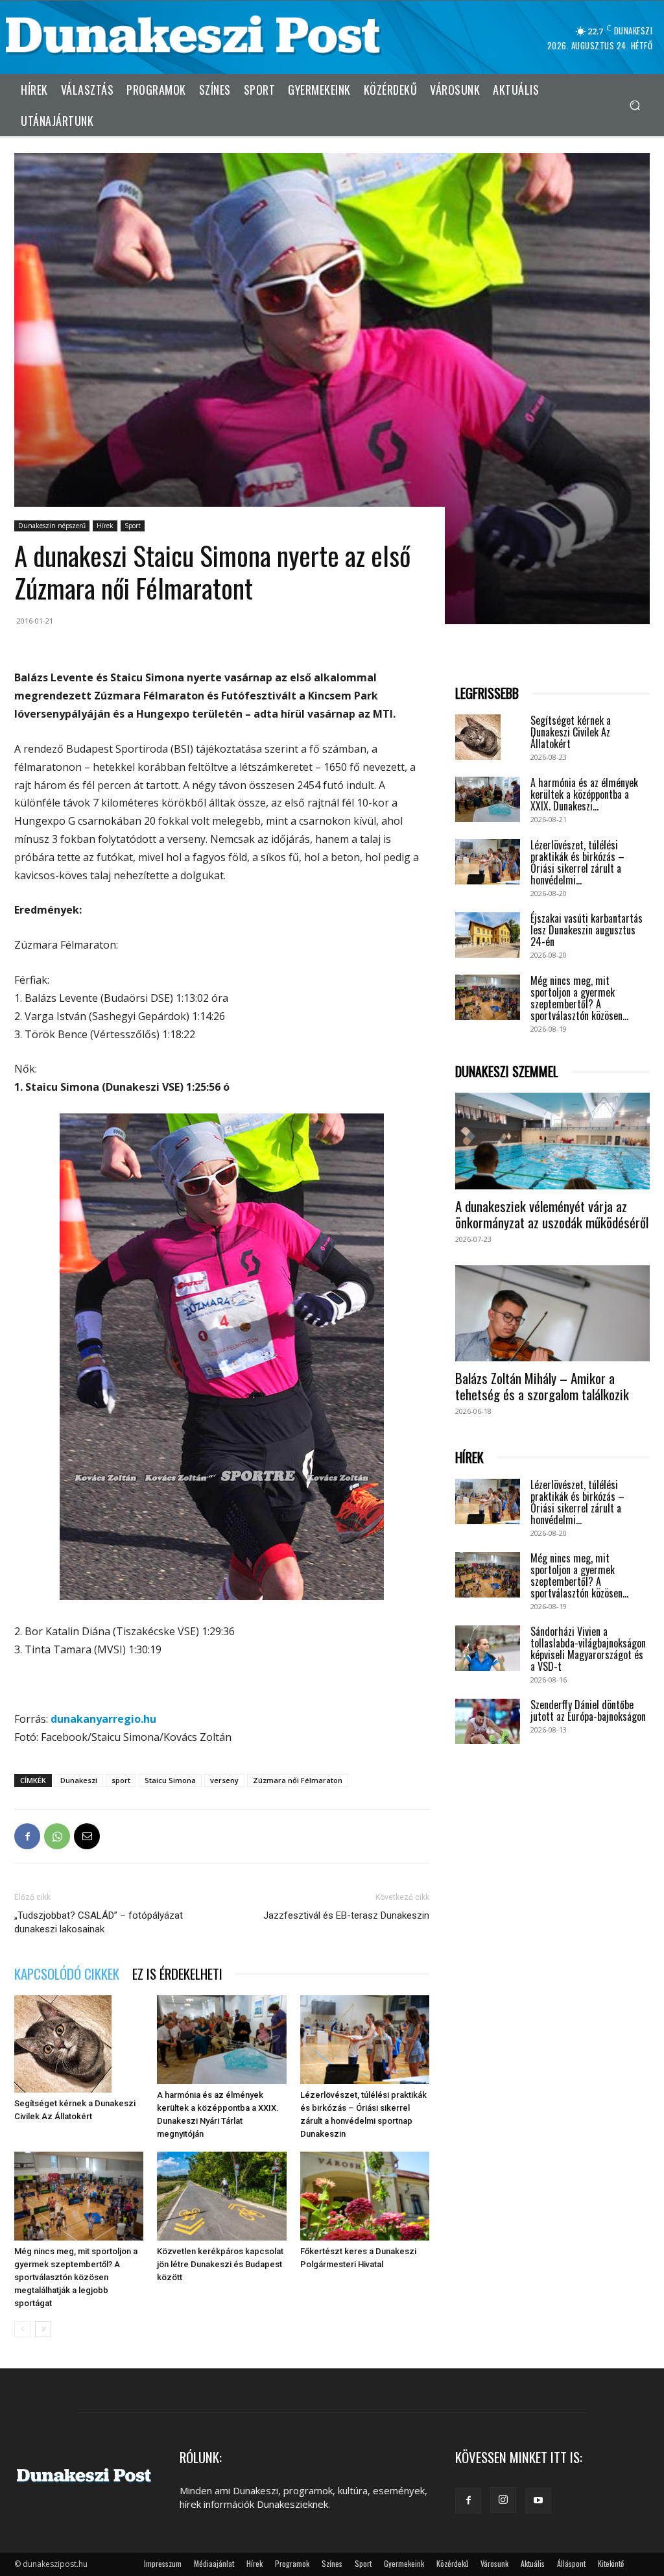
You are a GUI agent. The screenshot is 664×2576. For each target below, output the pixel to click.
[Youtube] (538, 2501)
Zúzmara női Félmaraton (298, 1780)
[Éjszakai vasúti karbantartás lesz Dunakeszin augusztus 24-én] (488, 935)
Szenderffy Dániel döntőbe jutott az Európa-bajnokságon (588, 1710)
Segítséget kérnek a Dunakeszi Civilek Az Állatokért (571, 732)
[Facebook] (27, 1836)
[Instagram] (503, 2500)
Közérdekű (452, 2563)
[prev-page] (22, 2329)
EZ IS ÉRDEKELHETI (177, 1974)
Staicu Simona (170, 1780)
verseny (224, 1780)
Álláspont (571, 2563)
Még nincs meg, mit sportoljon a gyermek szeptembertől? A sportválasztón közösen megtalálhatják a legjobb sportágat (76, 2277)
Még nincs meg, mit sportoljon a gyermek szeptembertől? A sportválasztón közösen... (579, 998)
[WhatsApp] (57, 1836)
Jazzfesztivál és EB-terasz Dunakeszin (346, 1915)
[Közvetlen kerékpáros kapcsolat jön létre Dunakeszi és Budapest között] (221, 2196)
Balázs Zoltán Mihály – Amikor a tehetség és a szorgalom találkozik (542, 1386)
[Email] (87, 1836)
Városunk (494, 2563)
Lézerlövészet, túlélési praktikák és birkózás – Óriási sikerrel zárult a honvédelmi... (577, 862)
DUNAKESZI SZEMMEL (507, 1072)
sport (121, 1780)
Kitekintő (611, 2563)
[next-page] (43, 2329)
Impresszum (163, 2563)
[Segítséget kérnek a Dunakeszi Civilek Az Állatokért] (79, 2044)
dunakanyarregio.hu (103, 1719)
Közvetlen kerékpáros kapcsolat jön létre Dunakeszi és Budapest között (220, 2264)
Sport (133, 526)
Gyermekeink (404, 2563)
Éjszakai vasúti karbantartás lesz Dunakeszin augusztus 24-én (587, 930)
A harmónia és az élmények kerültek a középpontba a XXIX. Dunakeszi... (584, 794)
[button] (634, 105)
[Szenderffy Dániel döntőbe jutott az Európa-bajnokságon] (488, 1721)
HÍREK (469, 1458)
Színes (332, 2563)
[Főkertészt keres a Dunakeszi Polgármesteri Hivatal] (365, 2196)
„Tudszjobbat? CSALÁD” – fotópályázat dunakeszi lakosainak (99, 1922)
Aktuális (533, 2563)
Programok (292, 2563)
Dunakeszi (79, 1780)
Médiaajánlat (214, 2563)
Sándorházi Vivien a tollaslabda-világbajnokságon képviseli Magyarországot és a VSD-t (588, 1649)
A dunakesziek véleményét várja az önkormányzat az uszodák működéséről (552, 1214)
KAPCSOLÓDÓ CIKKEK (67, 1974)
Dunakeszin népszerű (52, 526)
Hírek (105, 526)
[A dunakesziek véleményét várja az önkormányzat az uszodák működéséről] (552, 1141)
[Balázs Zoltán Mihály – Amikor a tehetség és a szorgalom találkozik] (552, 1313)
